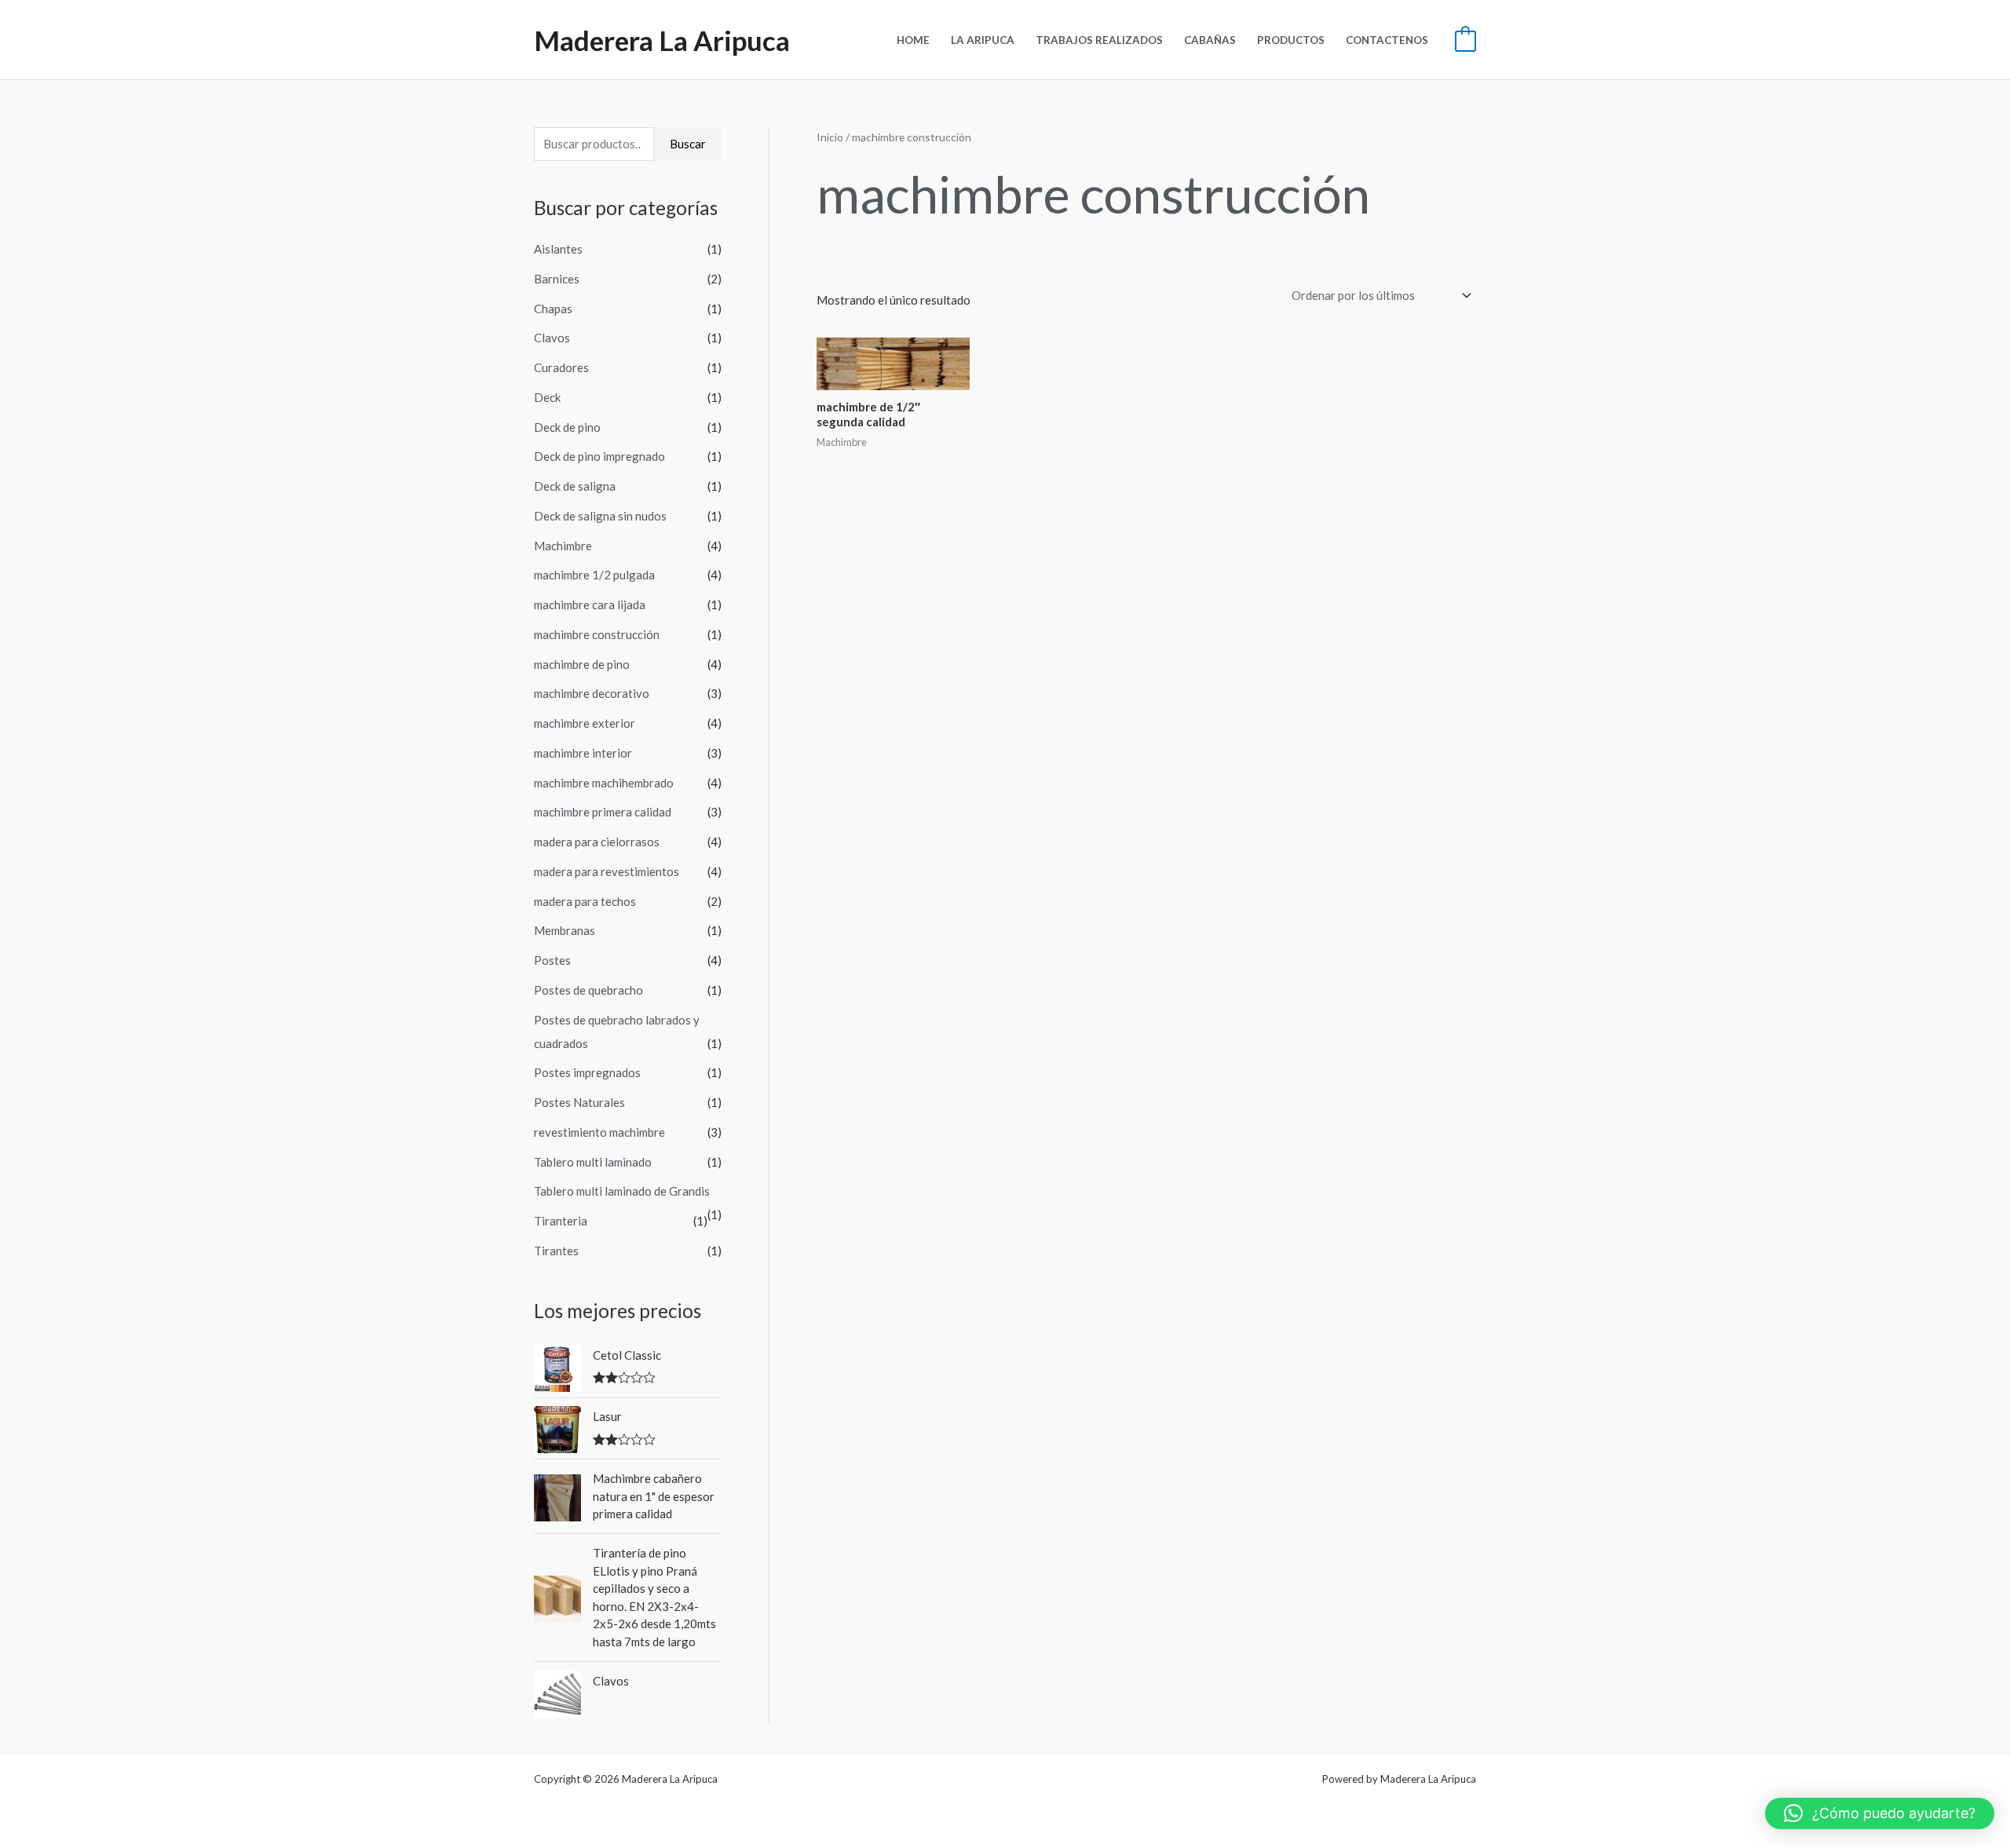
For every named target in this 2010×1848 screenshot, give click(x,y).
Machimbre (563, 546)
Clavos (552, 338)
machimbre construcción (597, 634)
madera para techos (585, 901)
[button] (1880, 1813)
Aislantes (558, 249)
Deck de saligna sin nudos (600, 516)
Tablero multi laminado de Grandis (622, 1191)
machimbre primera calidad (603, 812)
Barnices (557, 279)
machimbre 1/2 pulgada (594, 575)
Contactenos (1387, 40)
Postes (552, 960)
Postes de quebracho (588, 990)
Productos (1291, 40)
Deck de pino (567, 427)
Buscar (688, 144)
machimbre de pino (582, 664)
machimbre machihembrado (604, 783)
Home (913, 40)
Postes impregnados (587, 1072)
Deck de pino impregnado (599, 456)
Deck (547, 397)
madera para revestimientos (607, 871)
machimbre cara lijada (590, 604)
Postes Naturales (579, 1102)
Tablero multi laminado (593, 1162)
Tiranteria (561, 1221)
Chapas (553, 309)
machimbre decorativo (592, 693)
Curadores (561, 367)
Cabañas (1210, 40)
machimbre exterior (585, 723)
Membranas (565, 930)
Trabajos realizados (1099, 40)
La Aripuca (983, 40)
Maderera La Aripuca (662, 40)
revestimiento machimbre (599, 1132)
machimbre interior (583, 753)
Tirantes (556, 1251)
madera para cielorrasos (597, 842)
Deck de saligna (575, 486)
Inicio (830, 137)
